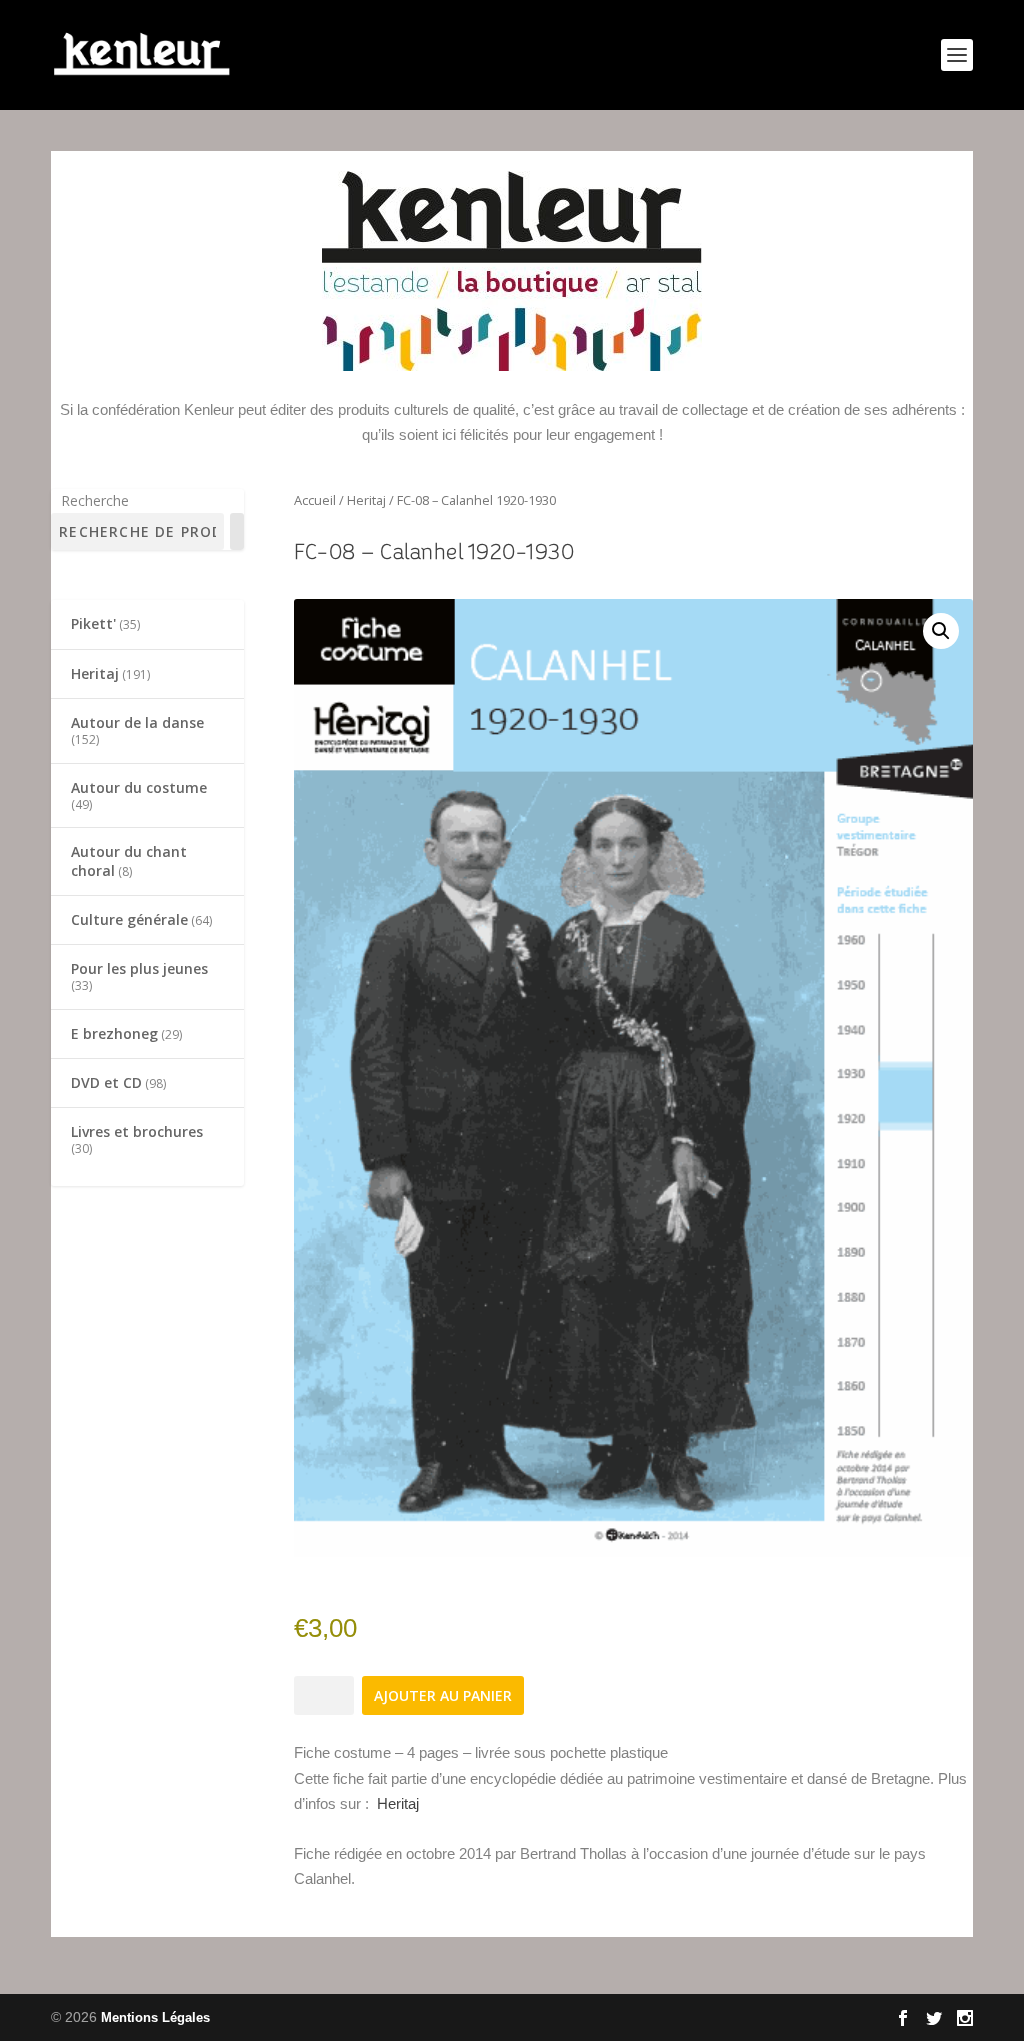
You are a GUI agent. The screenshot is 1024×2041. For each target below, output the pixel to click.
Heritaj (366, 500)
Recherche (95, 500)
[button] (941, 631)
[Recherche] (237, 531)
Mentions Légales (155, 2017)
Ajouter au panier (443, 1695)
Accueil (315, 500)
